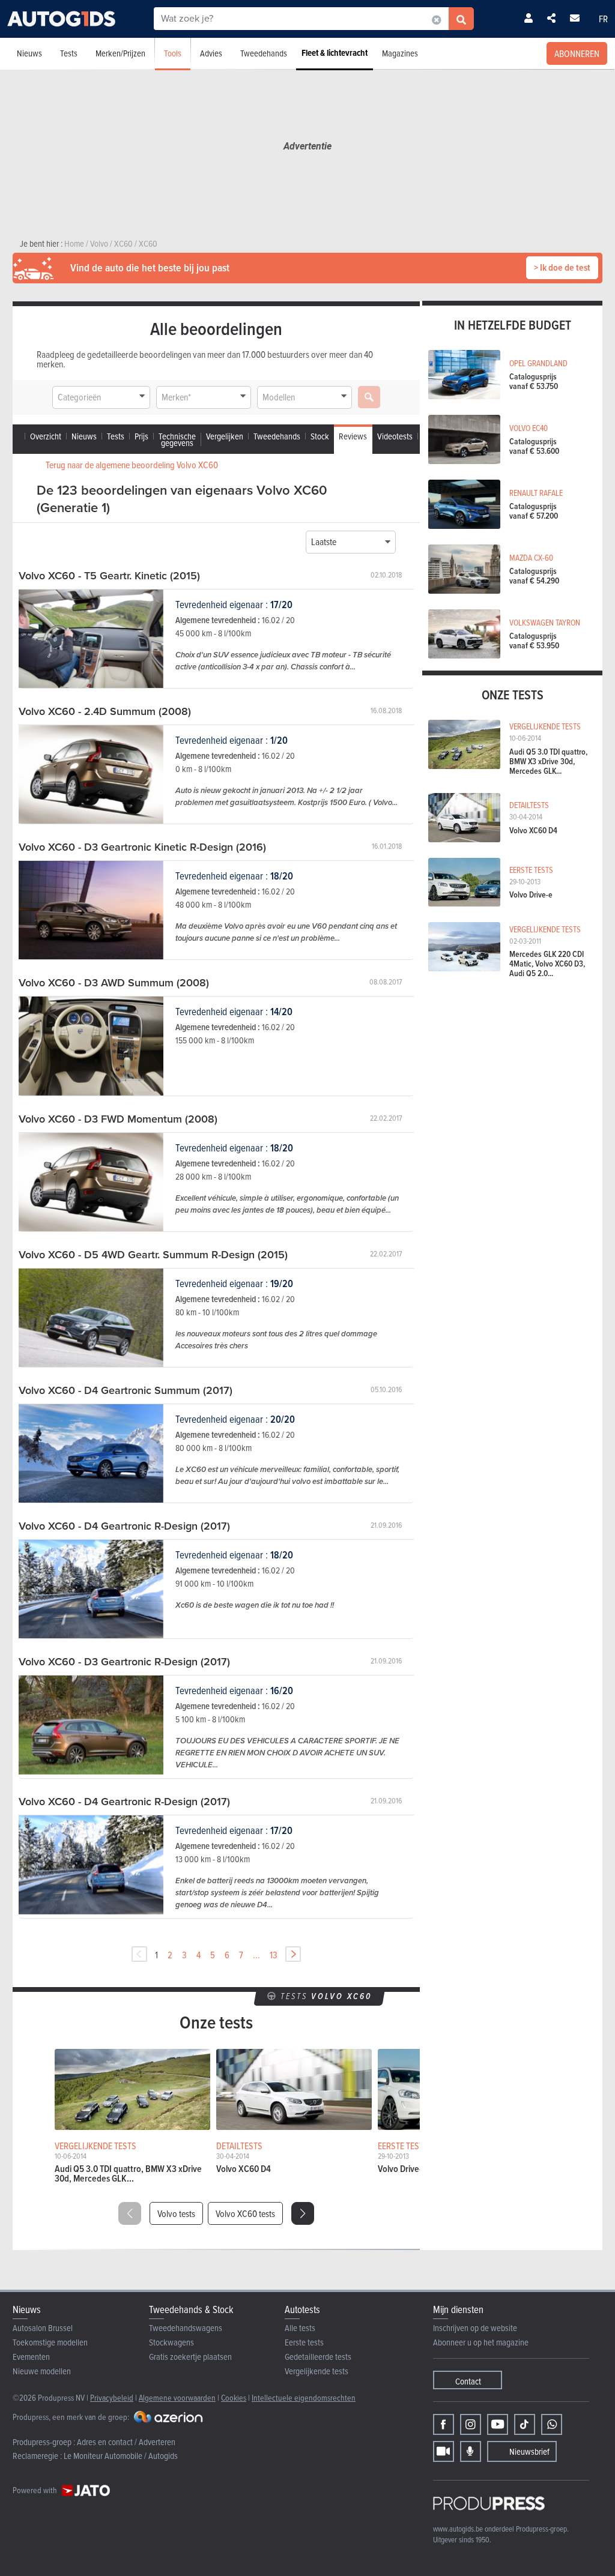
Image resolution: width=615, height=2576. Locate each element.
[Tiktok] (525, 2424)
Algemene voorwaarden (177, 2397)
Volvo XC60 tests (245, 2213)
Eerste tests (304, 2342)
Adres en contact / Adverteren (126, 2442)
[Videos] (444, 2451)
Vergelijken (225, 436)
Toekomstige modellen (50, 2342)
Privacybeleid (112, 2397)
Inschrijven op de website (475, 2328)
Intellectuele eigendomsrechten (304, 2397)
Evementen (31, 2357)
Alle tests (300, 2328)
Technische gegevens (177, 439)
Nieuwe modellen (42, 2371)
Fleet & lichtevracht (335, 53)
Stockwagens (171, 2342)
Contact (468, 2381)
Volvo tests (176, 2213)
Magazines (400, 53)
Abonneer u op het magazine (481, 2342)
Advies (211, 53)
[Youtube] (498, 2424)
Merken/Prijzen (120, 53)
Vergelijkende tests (317, 2371)
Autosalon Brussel (43, 2328)
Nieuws (29, 53)
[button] (303, 2213)
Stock (320, 436)
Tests (69, 53)
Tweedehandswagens (186, 2328)
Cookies (234, 2397)
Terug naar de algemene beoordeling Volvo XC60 (132, 465)
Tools (173, 53)
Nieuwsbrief (529, 2451)
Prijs (141, 436)
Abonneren (577, 53)
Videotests (395, 436)
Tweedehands (264, 53)
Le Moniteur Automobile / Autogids (121, 2456)
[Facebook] (444, 2424)
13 (274, 1955)
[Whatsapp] (552, 2424)
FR (603, 19)
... (256, 1955)
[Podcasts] (471, 2451)
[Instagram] (471, 2424)
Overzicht (46, 436)
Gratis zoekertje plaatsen (190, 2357)
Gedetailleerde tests (318, 2357)
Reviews (353, 436)
